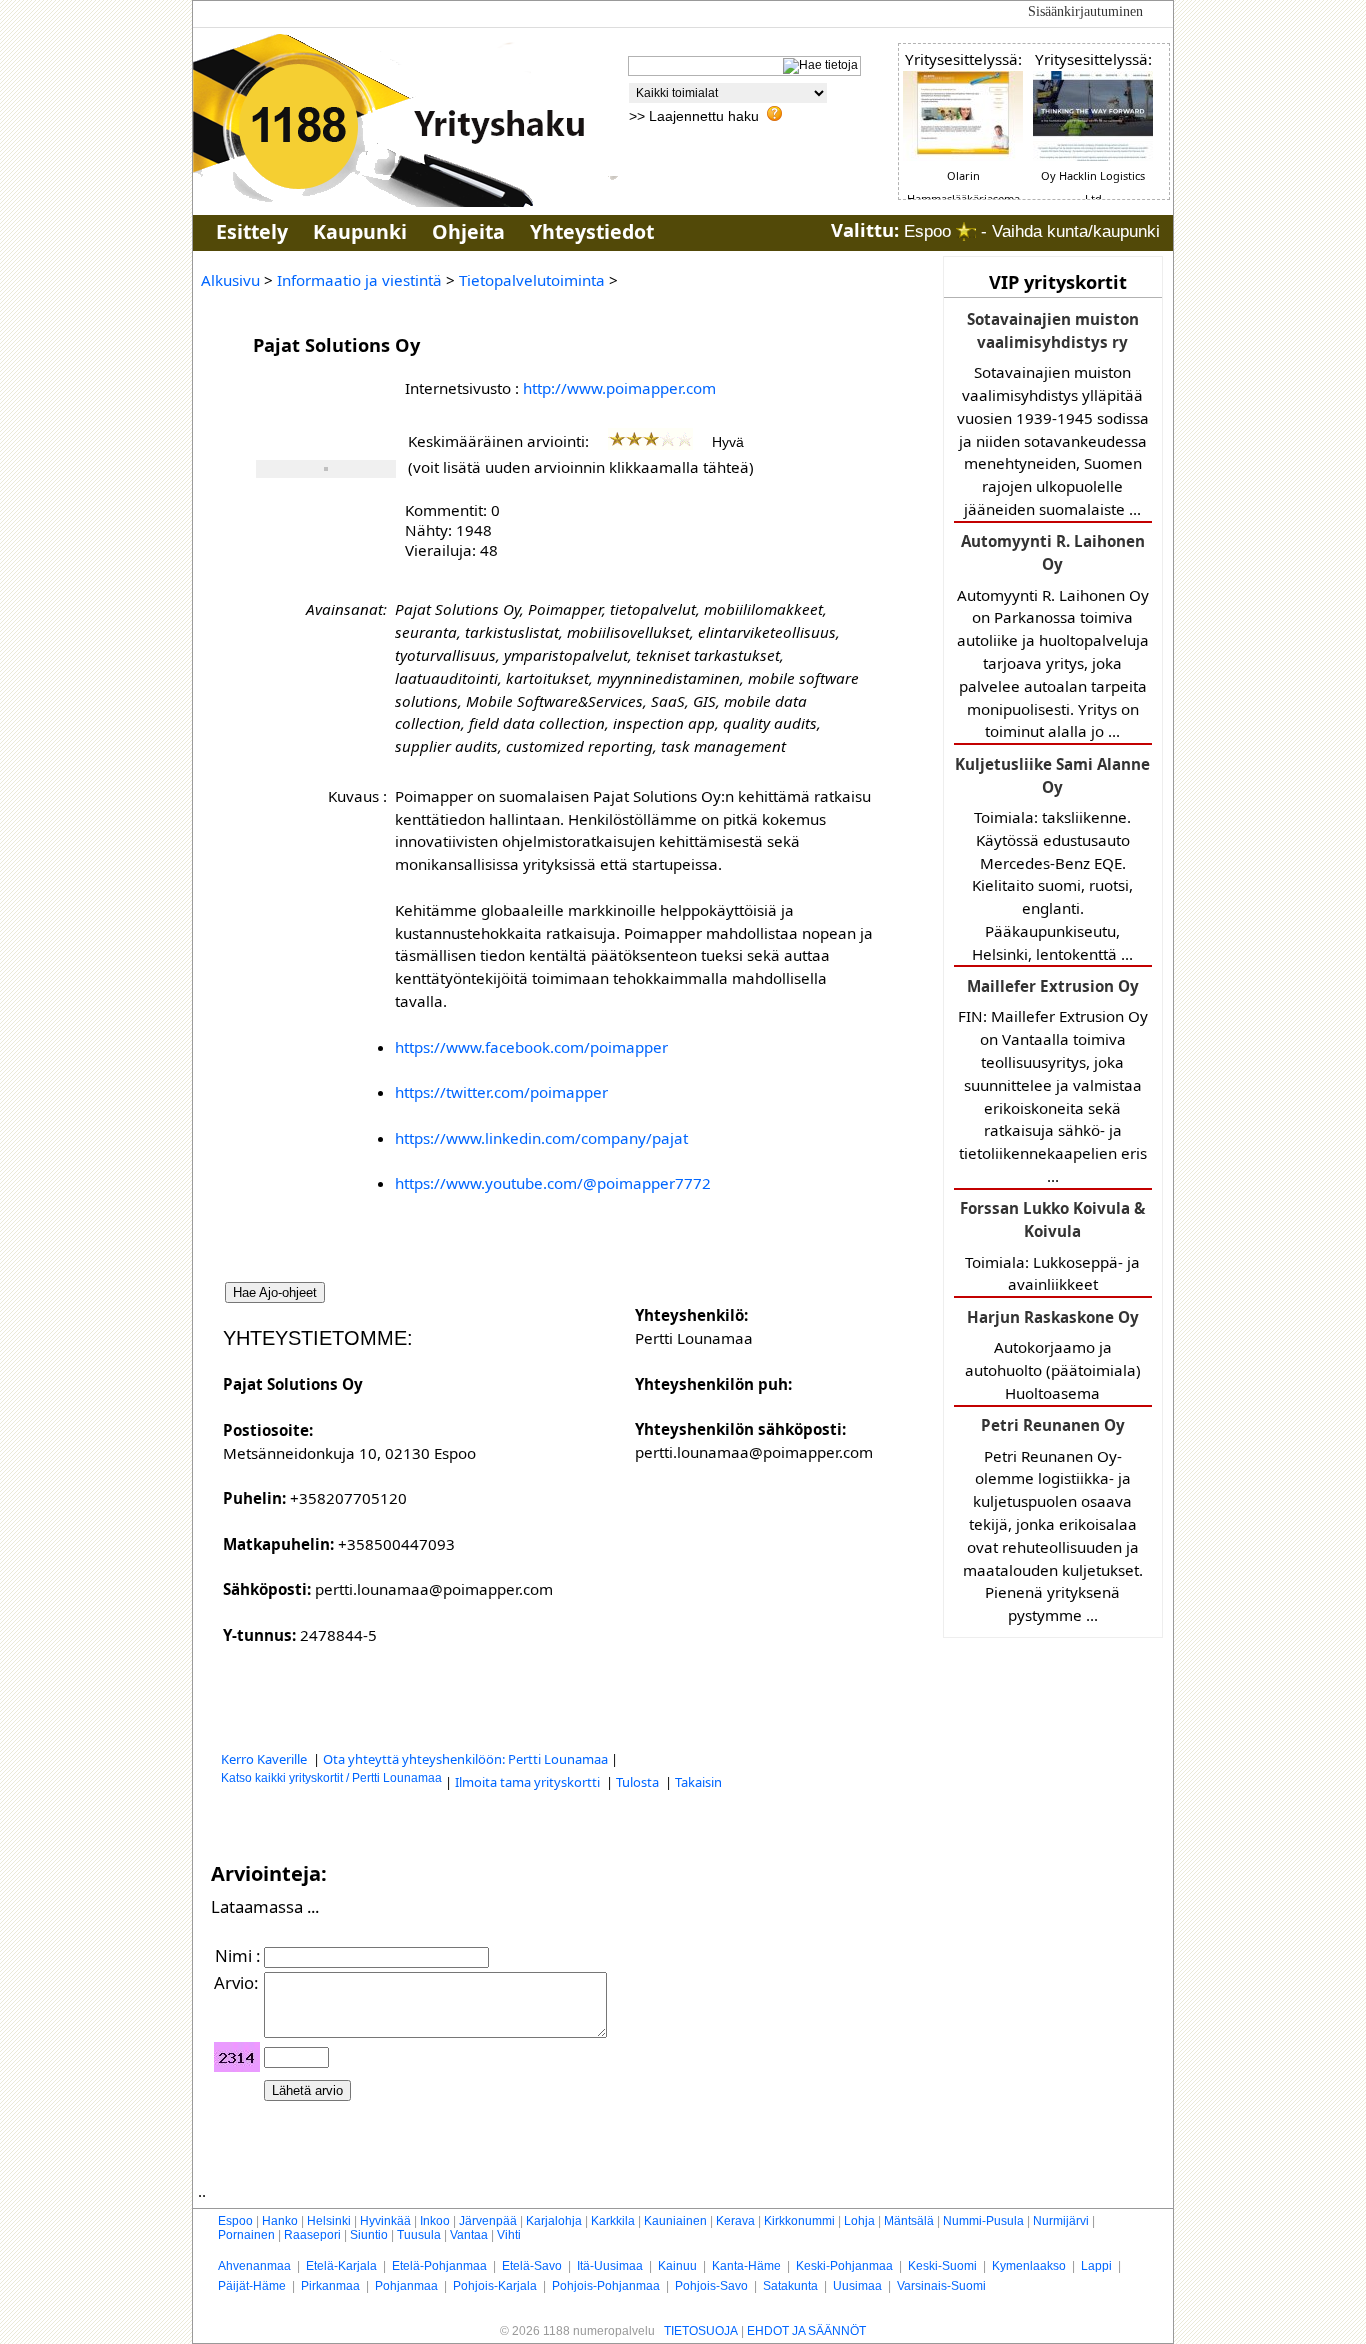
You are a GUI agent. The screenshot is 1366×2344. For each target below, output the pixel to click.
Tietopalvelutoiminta (532, 280)
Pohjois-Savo (711, 2286)
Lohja (859, 2221)
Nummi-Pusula (983, 2221)
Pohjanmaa (406, 2286)
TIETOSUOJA (701, 2331)
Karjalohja (554, 2221)
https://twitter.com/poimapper (501, 1092)
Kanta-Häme (746, 2266)
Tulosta (639, 1782)
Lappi (1096, 2266)
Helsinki (329, 2221)
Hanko (280, 2221)
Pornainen (246, 2235)
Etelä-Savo (532, 2266)
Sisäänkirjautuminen (1085, 11)
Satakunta (790, 2286)
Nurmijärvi (1061, 2221)
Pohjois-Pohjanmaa (606, 2286)
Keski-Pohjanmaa (844, 2266)
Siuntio (369, 2235)
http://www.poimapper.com (619, 388)
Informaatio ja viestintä (359, 280)
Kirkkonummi (799, 2221)
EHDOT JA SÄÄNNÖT (806, 2331)
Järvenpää (488, 2221)
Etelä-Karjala (341, 2266)
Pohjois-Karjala (495, 2286)
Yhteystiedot (592, 231)
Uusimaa (857, 2286)
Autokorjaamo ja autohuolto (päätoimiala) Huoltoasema (1053, 1355)
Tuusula (419, 2235)
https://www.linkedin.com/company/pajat (541, 1138)
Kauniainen (675, 2221)
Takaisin (698, 1782)
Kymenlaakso (1029, 2266)
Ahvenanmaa (254, 2266)
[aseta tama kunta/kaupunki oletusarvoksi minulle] (966, 231)
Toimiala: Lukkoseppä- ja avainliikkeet (1052, 1246)
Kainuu (677, 2266)
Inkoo (435, 2221)
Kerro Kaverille (265, 1759)
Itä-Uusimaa (610, 2266)
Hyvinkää (385, 2221)
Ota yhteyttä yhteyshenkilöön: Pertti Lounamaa (465, 1759)
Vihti (509, 2235)
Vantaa (469, 2235)
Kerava (735, 2221)
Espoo (235, 2221)
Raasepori (312, 2235)
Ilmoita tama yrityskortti (529, 1782)
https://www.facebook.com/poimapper (531, 1047)
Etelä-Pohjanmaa (439, 2266)
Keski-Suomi (942, 2266)
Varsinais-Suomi (941, 2286)
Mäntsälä (909, 2221)
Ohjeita (468, 231)
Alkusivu (230, 280)
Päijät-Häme (252, 2286)
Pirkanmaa (330, 2286)
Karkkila (613, 2221)
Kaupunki (360, 231)
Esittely (252, 231)
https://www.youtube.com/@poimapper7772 (553, 1183)
